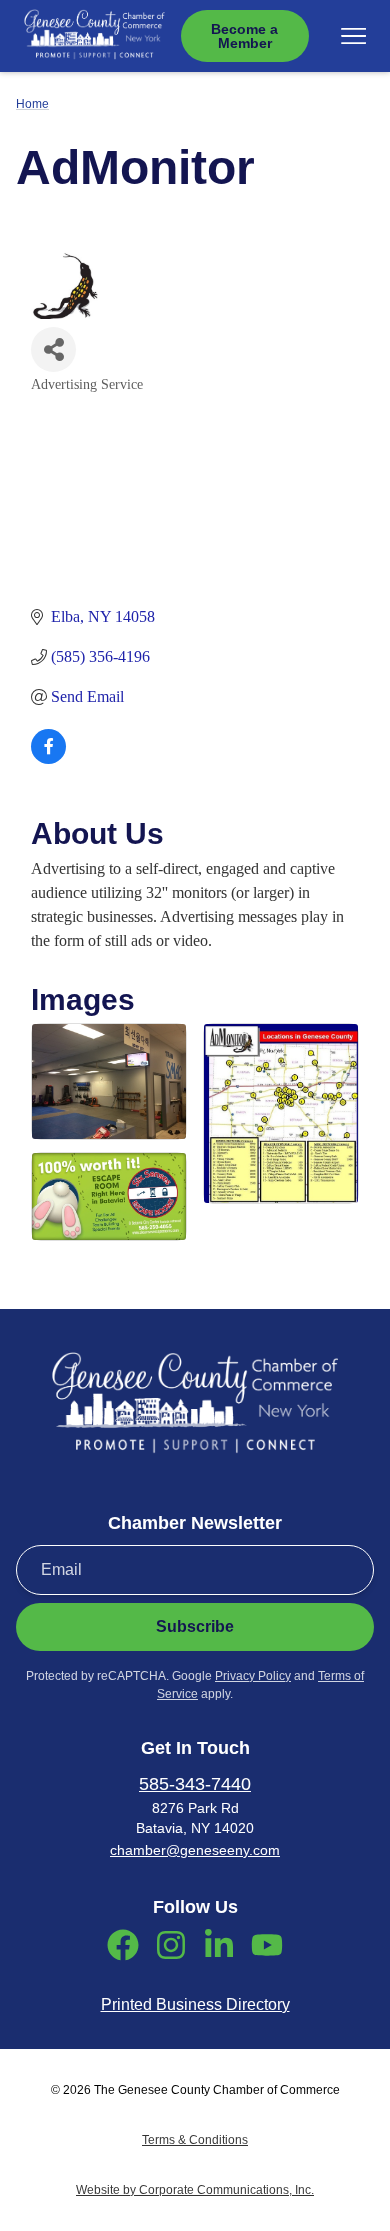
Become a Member (244, 36)
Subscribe (195, 1626)
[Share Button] (53, 349)
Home (32, 104)
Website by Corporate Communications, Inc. (195, 2190)
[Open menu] (353, 36)
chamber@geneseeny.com (195, 1850)
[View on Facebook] (48, 758)
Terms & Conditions (195, 2140)
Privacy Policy (253, 1676)
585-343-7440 (195, 1784)
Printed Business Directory (195, 2004)
